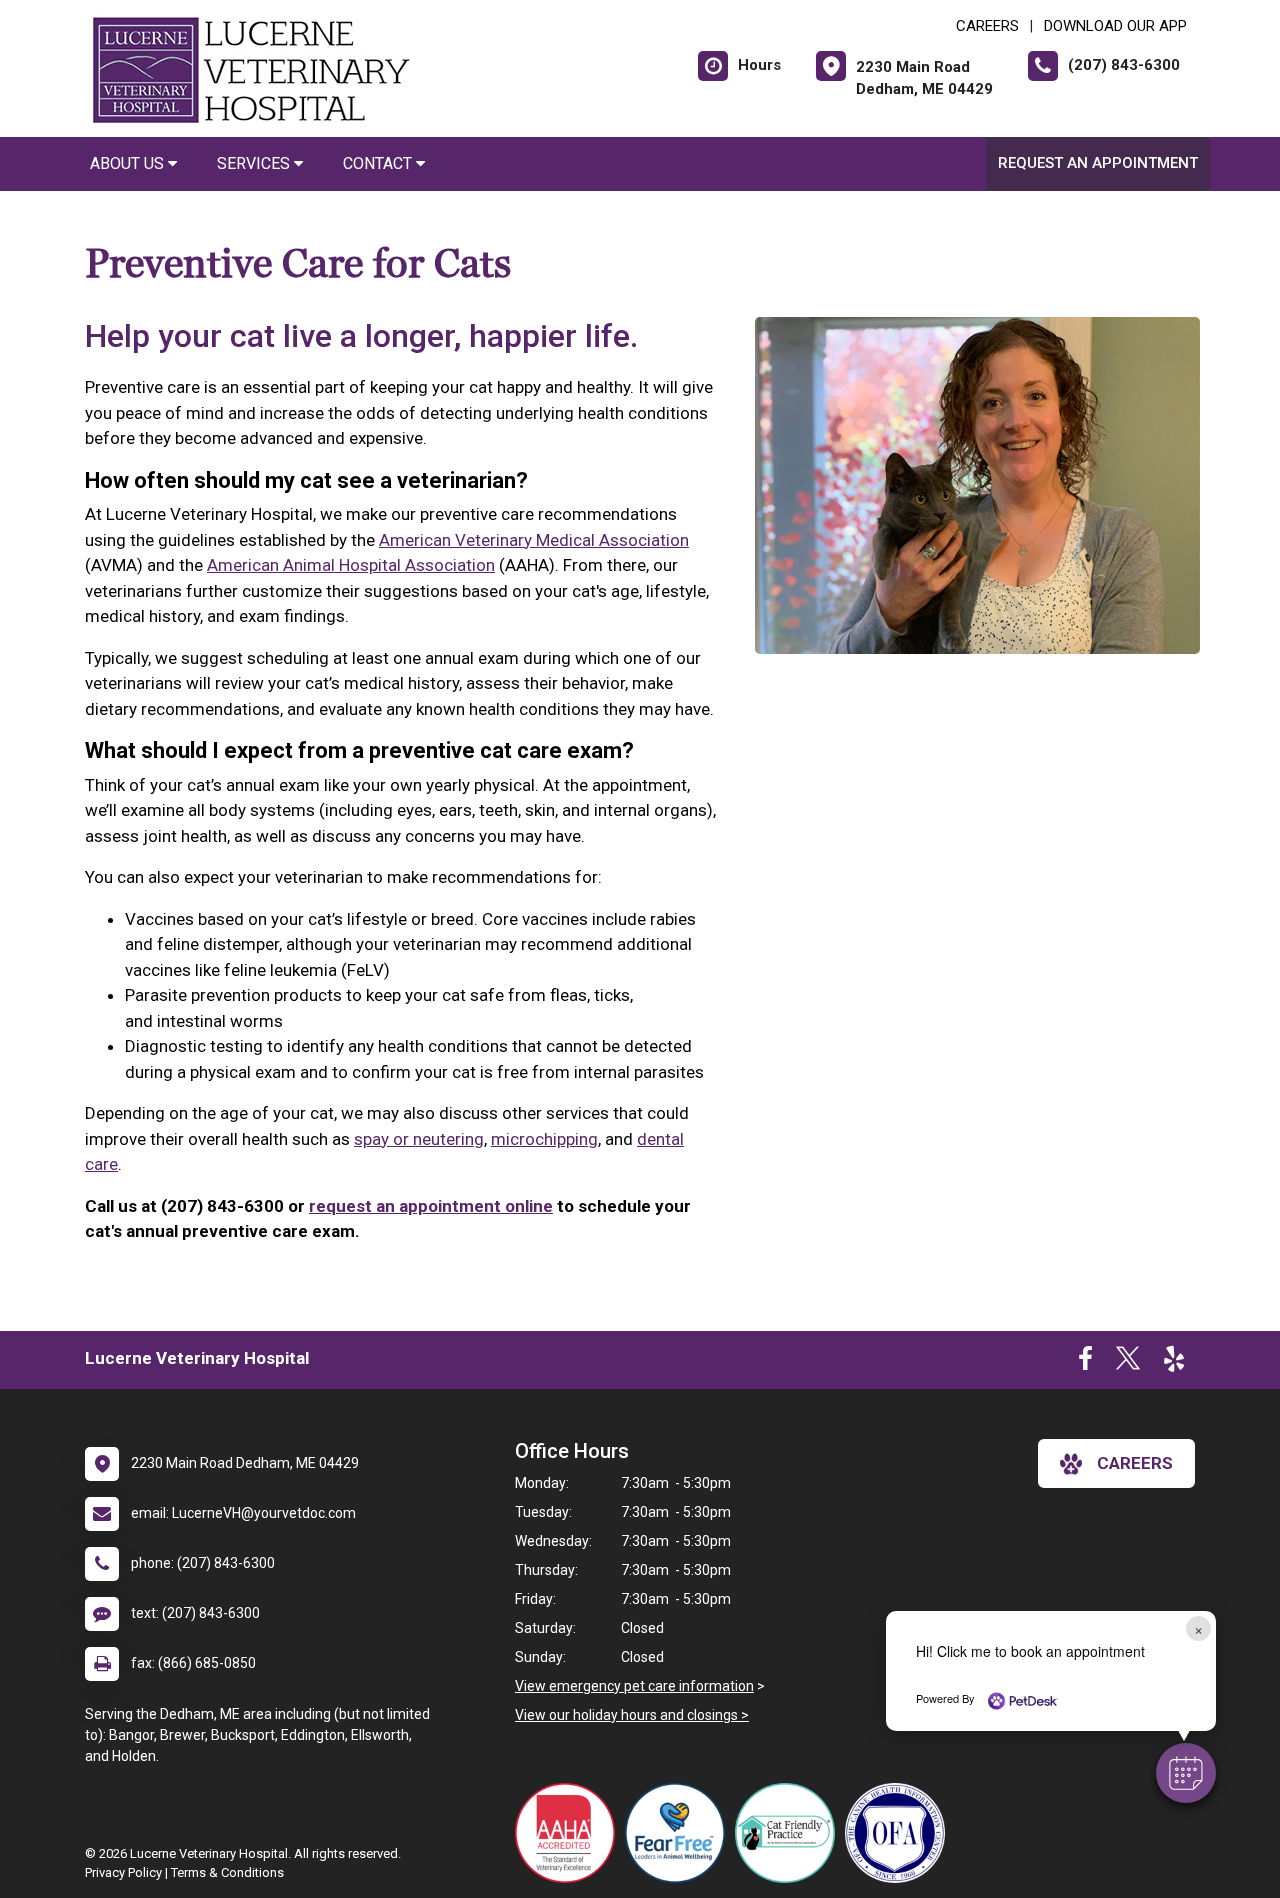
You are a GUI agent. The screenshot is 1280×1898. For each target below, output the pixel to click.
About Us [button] (129, 163)
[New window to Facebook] (1085, 1363)
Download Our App (1115, 26)
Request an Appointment (1098, 163)
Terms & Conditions (227, 1872)
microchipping (544, 1139)
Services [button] (255, 163)
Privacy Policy (123, 1872)
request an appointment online (431, 1206)
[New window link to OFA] (900, 1833)
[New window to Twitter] (1128, 1363)
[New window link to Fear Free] (680, 1833)
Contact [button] (379, 163)
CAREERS (987, 26)
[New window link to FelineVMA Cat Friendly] (790, 1833)
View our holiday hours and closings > (632, 1715)
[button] (1186, 1773)
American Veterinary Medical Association (534, 540)
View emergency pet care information (634, 1686)
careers (1135, 1463)
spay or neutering (419, 1139)
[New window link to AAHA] (570, 1833)
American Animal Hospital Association (351, 565)
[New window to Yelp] (1174, 1363)
